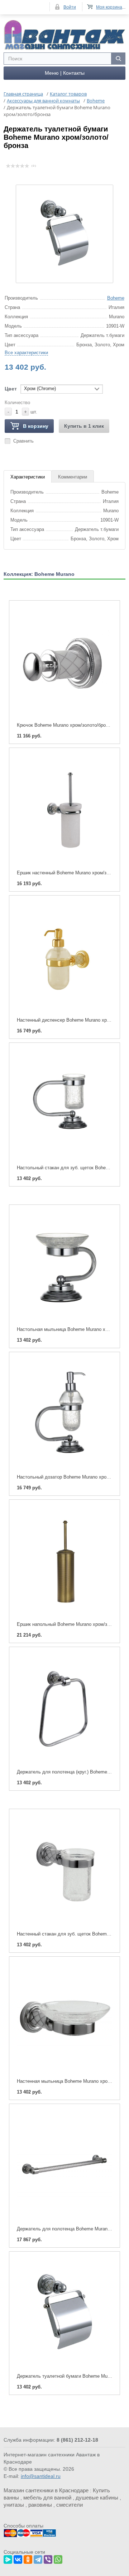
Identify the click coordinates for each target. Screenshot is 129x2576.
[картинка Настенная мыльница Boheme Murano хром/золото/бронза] (64, 2018)
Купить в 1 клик (84, 426)
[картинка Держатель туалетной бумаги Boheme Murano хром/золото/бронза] (64, 2313)
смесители (70, 2505)
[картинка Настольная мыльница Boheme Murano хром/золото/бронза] (64, 1266)
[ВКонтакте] (18, 2558)
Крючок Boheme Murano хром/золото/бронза (65, 725)
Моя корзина (109, 7)
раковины (40, 2505)
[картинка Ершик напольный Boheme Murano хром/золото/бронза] (64, 1561)
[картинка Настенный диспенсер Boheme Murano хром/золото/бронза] (64, 957)
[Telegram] (38, 2558)
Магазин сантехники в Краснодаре (46, 2490)
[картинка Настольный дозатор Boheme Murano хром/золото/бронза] (64, 1413)
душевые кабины (97, 2498)
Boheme (116, 298)
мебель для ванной (47, 2498)
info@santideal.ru (41, 2476)
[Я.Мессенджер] (8, 2558)
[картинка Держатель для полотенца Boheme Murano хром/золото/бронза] (64, 2165)
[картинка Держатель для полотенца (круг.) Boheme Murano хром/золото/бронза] (64, 1708)
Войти (70, 7)
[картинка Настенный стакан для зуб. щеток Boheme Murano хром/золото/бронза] (64, 1870)
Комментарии (73, 477)
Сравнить (23, 441)
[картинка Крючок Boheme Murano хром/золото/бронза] (64, 662)
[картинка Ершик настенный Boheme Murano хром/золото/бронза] (64, 809)
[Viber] (48, 2558)
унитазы (14, 2505)
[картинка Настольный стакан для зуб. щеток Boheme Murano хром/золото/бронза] (64, 1104)
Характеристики (28, 477)
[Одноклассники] (28, 2558)
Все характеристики (26, 353)
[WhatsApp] (58, 2558)
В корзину (36, 426)
